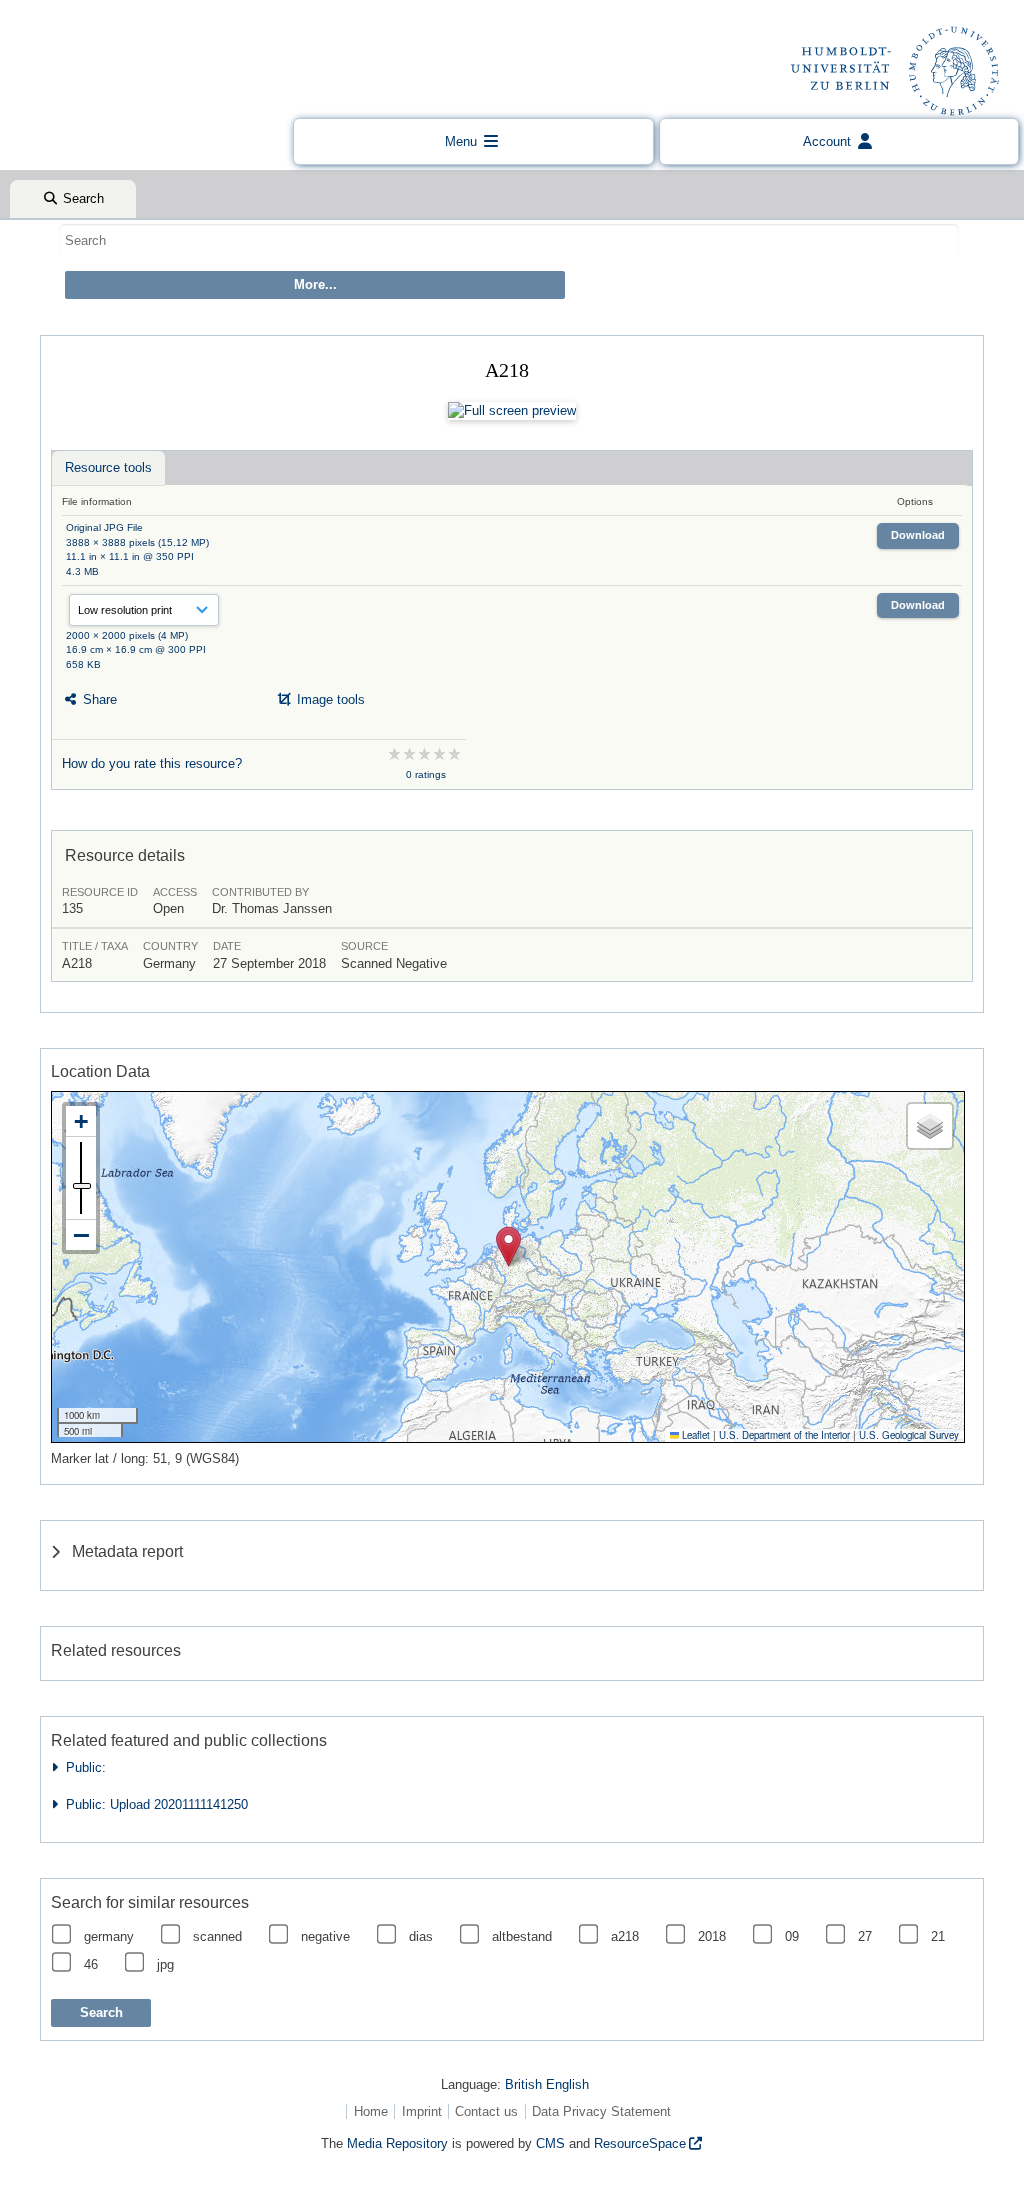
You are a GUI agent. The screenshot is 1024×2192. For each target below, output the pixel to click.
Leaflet (694, 1435)
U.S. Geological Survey (909, 1435)
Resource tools (108, 467)
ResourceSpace (640, 2143)
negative (325, 1936)
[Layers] (930, 1126)
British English (547, 2084)
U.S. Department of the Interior (784, 1435)
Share (98, 699)
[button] (508, 1246)
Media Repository (397, 2143)
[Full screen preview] (512, 411)
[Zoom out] (81, 1235)
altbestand (522, 1936)
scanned (217, 1936)
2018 (712, 1936)
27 (865, 1936)
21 (938, 1936)
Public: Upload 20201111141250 (153, 1804)
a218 (625, 1936)
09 (792, 1936)
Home (371, 2111)
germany (109, 1936)
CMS (550, 2143)
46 (91, 1964)
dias (421, 1936)
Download (918, 535)
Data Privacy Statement (601, 2111)
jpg (165, 1964)
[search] (509, 240)
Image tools (329, 699)
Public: (82, 1767)
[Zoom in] (81, 1121)
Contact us (486, 2111)
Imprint (422, 2111)
